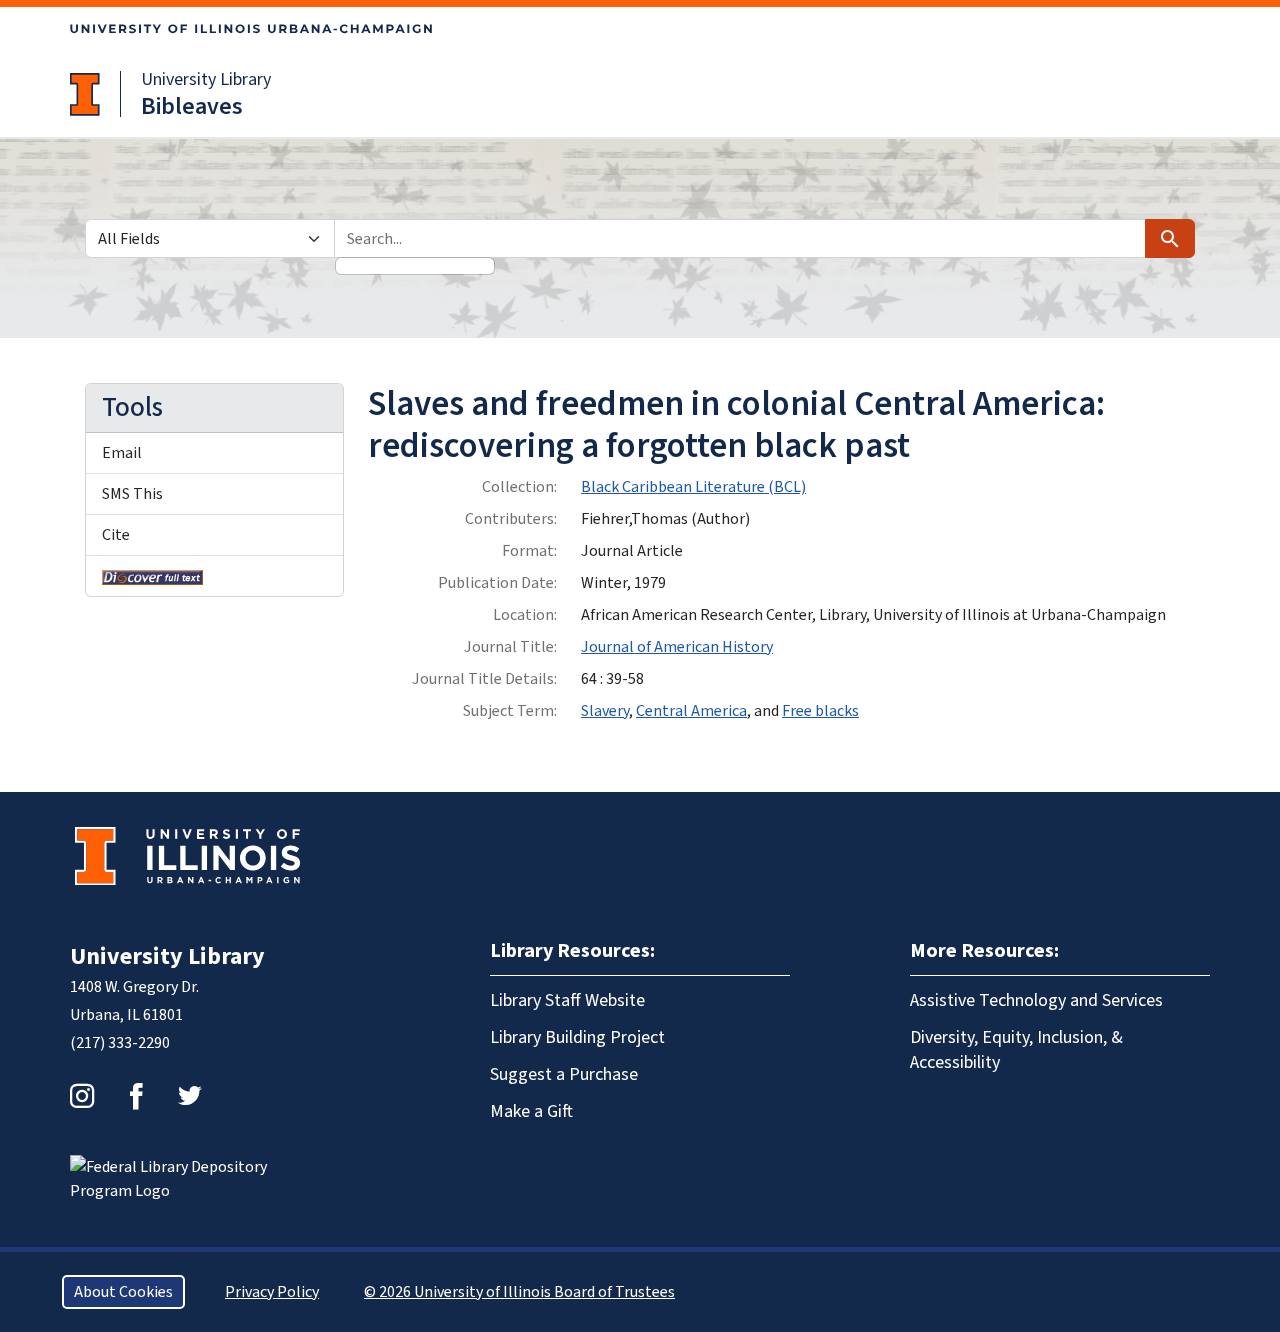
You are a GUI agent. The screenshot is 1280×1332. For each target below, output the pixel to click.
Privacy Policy (272, 1292)
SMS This (132, 494)
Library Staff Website (567, 1000)
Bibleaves (192, 106)
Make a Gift (531, 1111)
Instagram (82, 1096)
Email (122, 453)
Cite (116, 535)
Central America (691, 711)
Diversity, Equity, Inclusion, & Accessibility (1016, 1050)
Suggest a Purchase (564, 1074)
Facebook (136, 1096)
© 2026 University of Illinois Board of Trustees (519, 1292)
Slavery (605, 711)
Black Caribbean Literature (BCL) (693, 487)
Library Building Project (577, 1037)
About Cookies (123, 1292)
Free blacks (820, 711)
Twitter (190, 1096)
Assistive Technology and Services (1036, 1000)
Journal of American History (677, 647)
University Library (206, 79)
